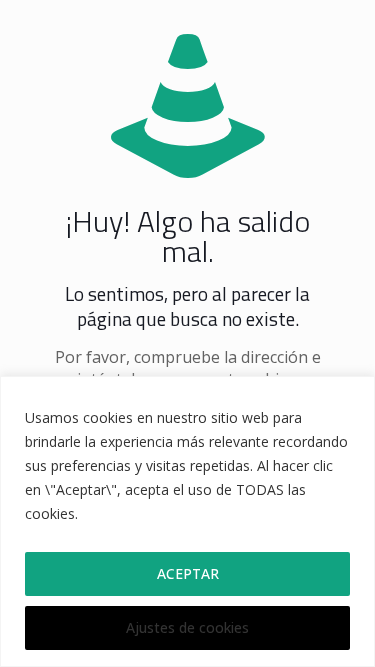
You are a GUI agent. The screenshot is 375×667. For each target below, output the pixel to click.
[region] (187, 521)
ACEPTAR (188, 573)
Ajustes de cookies (187, 627)
